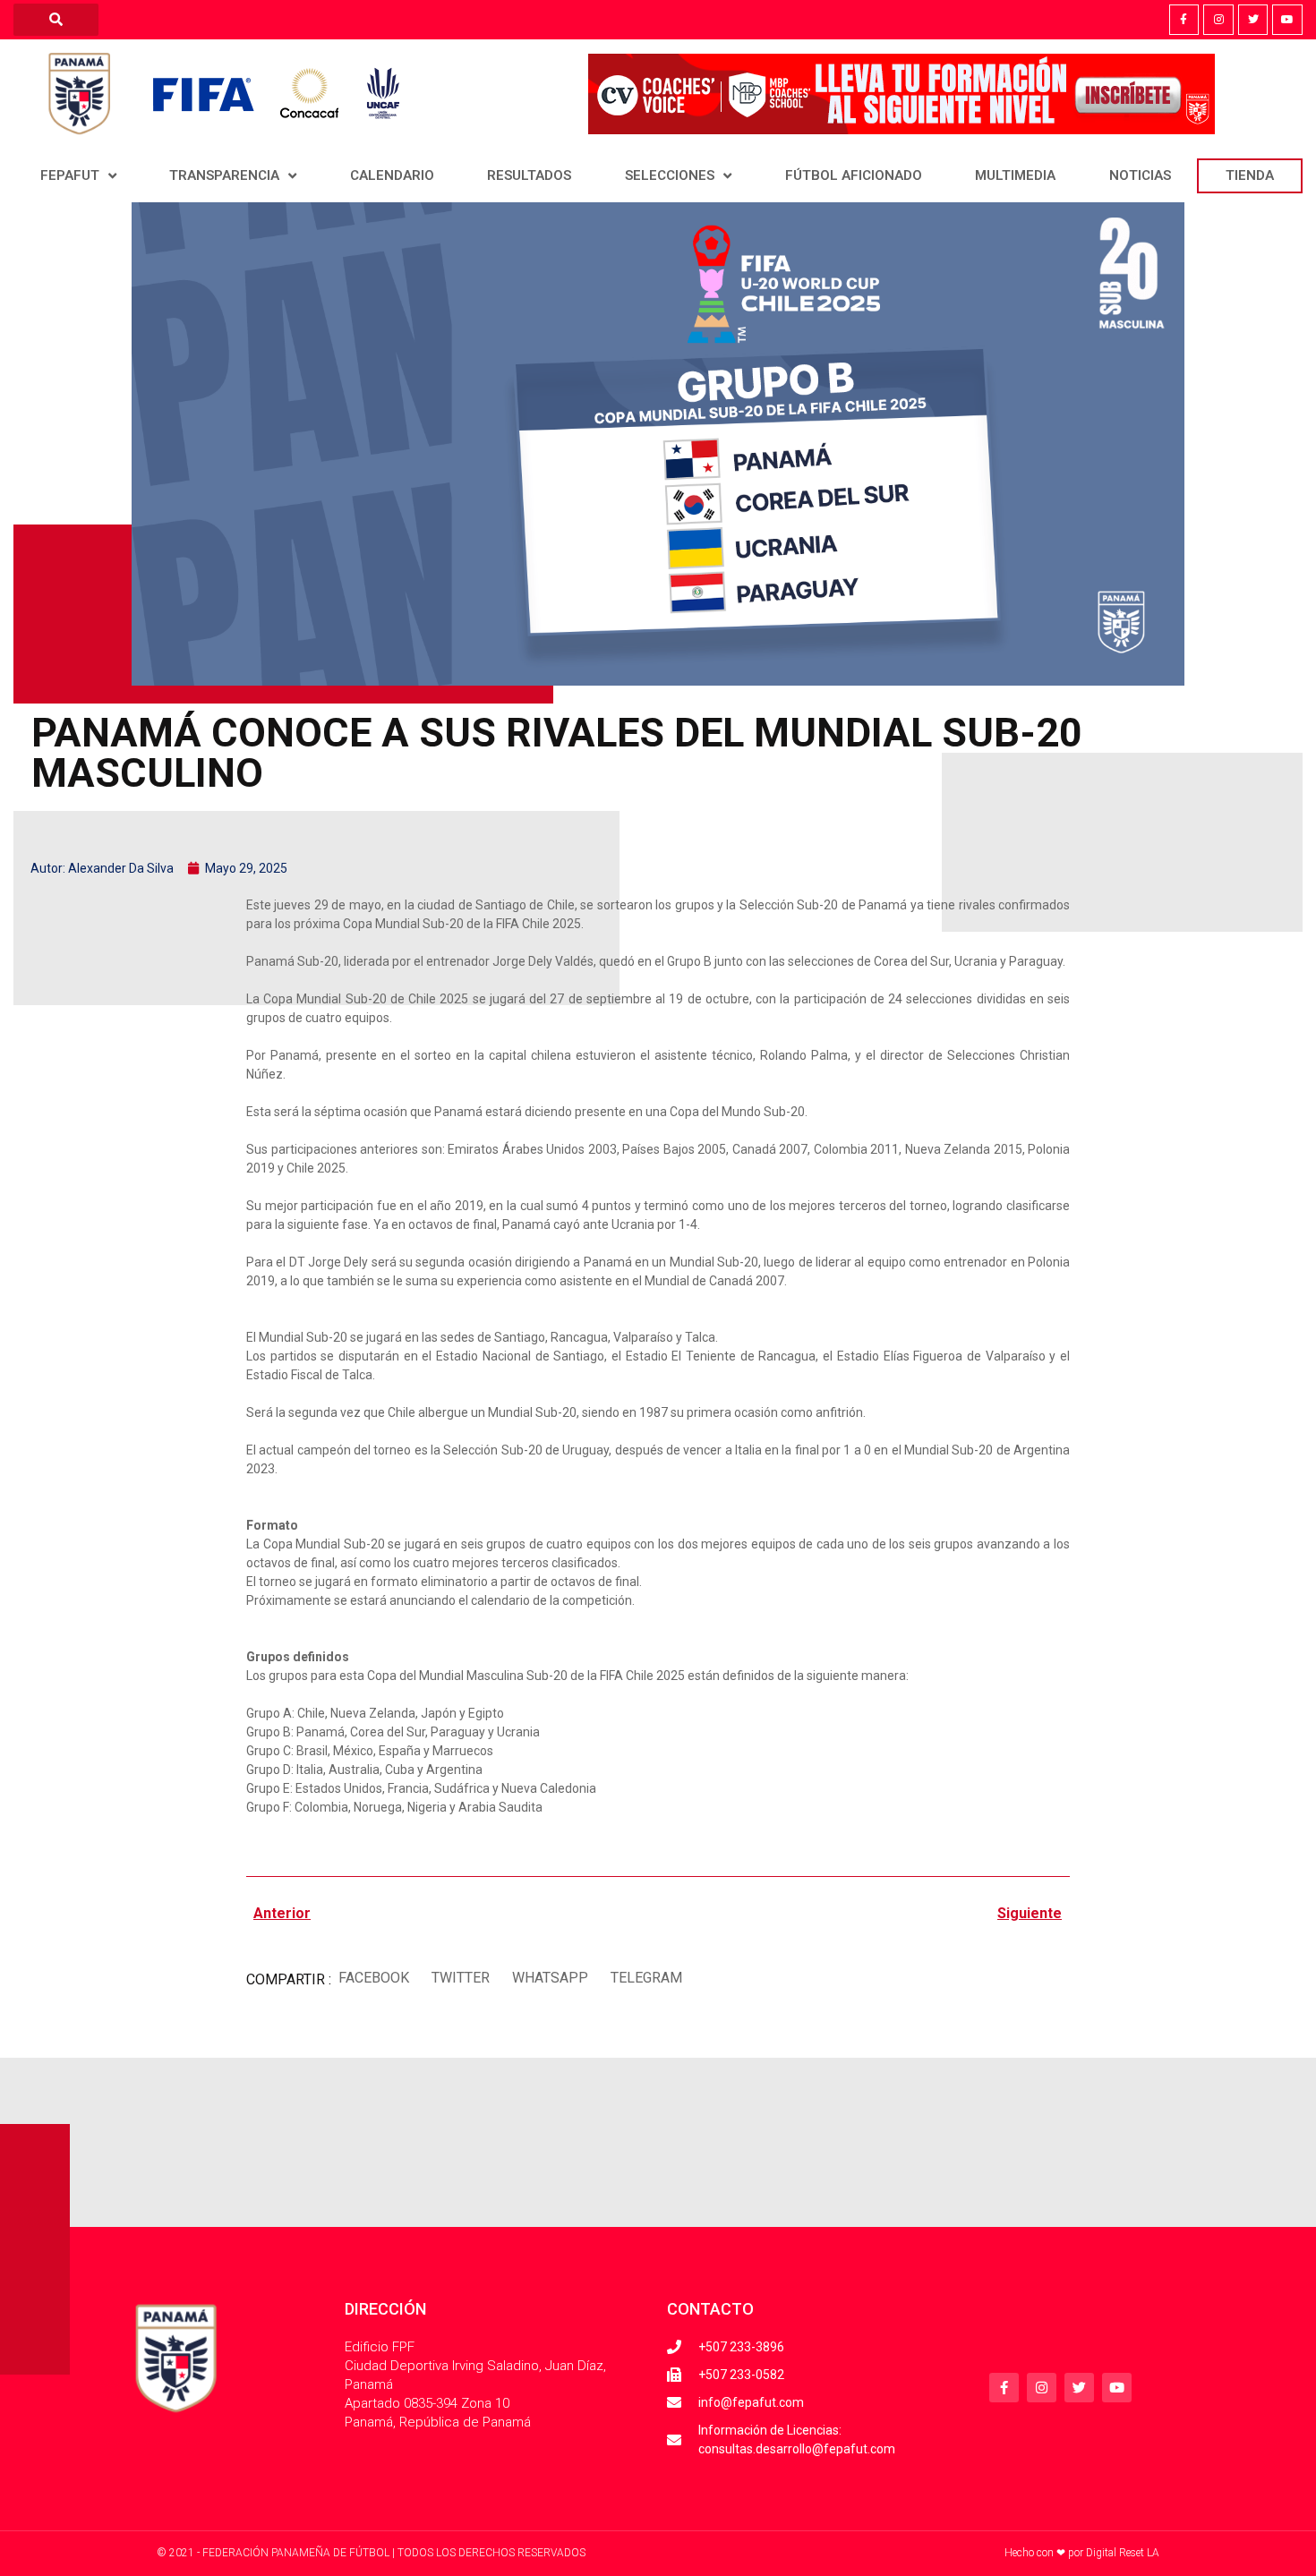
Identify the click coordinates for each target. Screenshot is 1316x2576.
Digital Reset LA (1123, 2553)
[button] (373, 1978)
